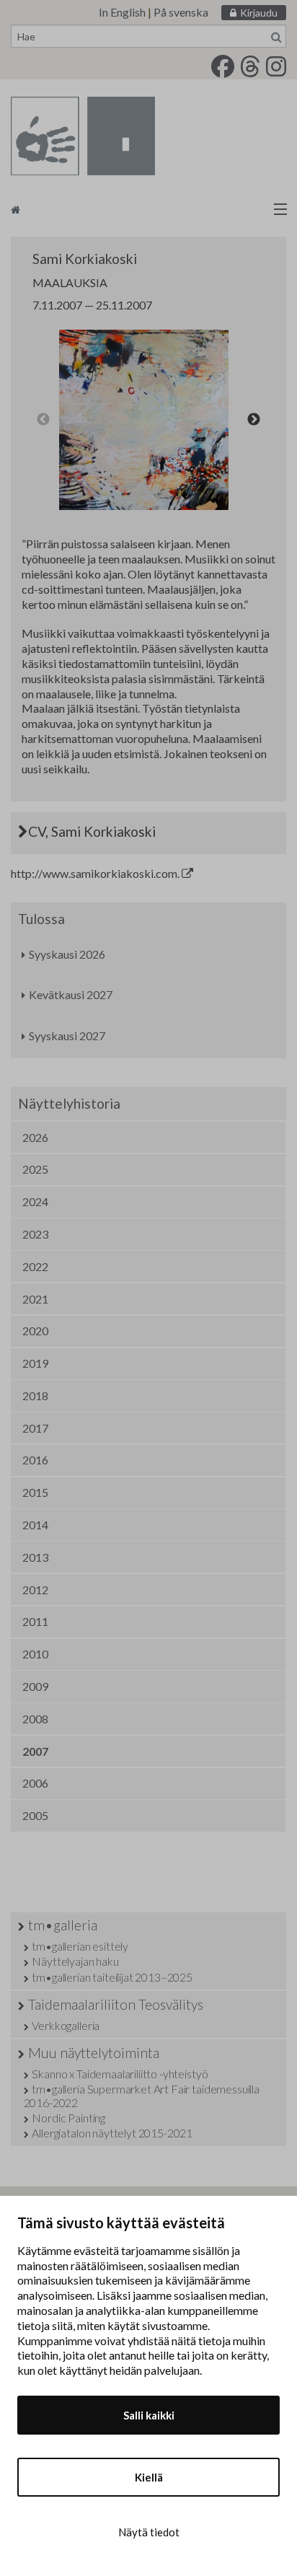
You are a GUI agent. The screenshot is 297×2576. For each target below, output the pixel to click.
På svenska (181, 12)
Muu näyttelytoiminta (94, 2053)
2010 (35, 1654)
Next (254, 420)
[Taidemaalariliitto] (148, 209)
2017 (35, 1428)
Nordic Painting (68, 2118)
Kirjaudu (259, 13)
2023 (35, 1234)
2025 (35, 1169)
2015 (35, 1492)
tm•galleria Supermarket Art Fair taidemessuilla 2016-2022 (142, 2096)
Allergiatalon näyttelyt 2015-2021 (112, 2133)
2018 (35, 1395)
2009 (35, 1686)
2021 (35, 1299)
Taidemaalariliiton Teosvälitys (116, 2004)
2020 (35, 1331)
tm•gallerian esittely (80, 1946)
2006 (35, 1783)
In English (122, 12)
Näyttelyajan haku (75, 1961)
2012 (35, 1590)
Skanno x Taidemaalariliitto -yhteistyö (120, 2074)
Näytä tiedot (149, 2532)
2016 (35, 1460)
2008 (35, 1719)
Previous (43, 420)
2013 (35, 1557)
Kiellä (149, 2477)
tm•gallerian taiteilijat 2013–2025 (112, 1977)
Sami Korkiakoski (85, 259)
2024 (35, 1201)
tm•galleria (63, 1925)
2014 (35, 1525)
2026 (35, 1137)
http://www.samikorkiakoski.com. (96, 873)
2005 (35, 1815)
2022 (35, 1266)
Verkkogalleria (66, 2025)
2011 (35, 1621)
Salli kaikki (149, 2415)
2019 (35, 1363)
